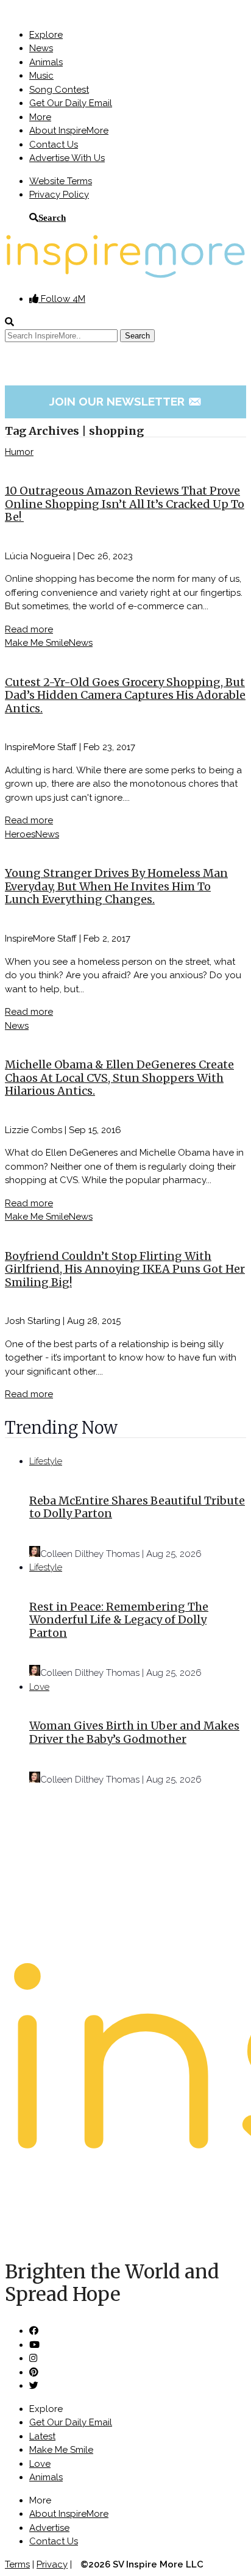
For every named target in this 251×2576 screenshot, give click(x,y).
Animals (46, 62)
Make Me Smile (37, 643)
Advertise (49, 2528)
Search (52, 217)
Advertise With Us (67, 158)
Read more (29, 629)
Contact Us (54, 145)
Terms (17, 2564)
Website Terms (61, 181)
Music (41, 76)
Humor (19, 452)
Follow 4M (62, 299)
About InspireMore (69, 131)
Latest (42, 2436)
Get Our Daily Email (71, 103)
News (41, 48)
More (40, 117)
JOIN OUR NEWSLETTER (126, 401)
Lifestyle (46, 1461)
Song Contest (59, 90)
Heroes (20, 834)
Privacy (52, 2564)
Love (39, 1687)
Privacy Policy (59, 195)
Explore (46, 35)
